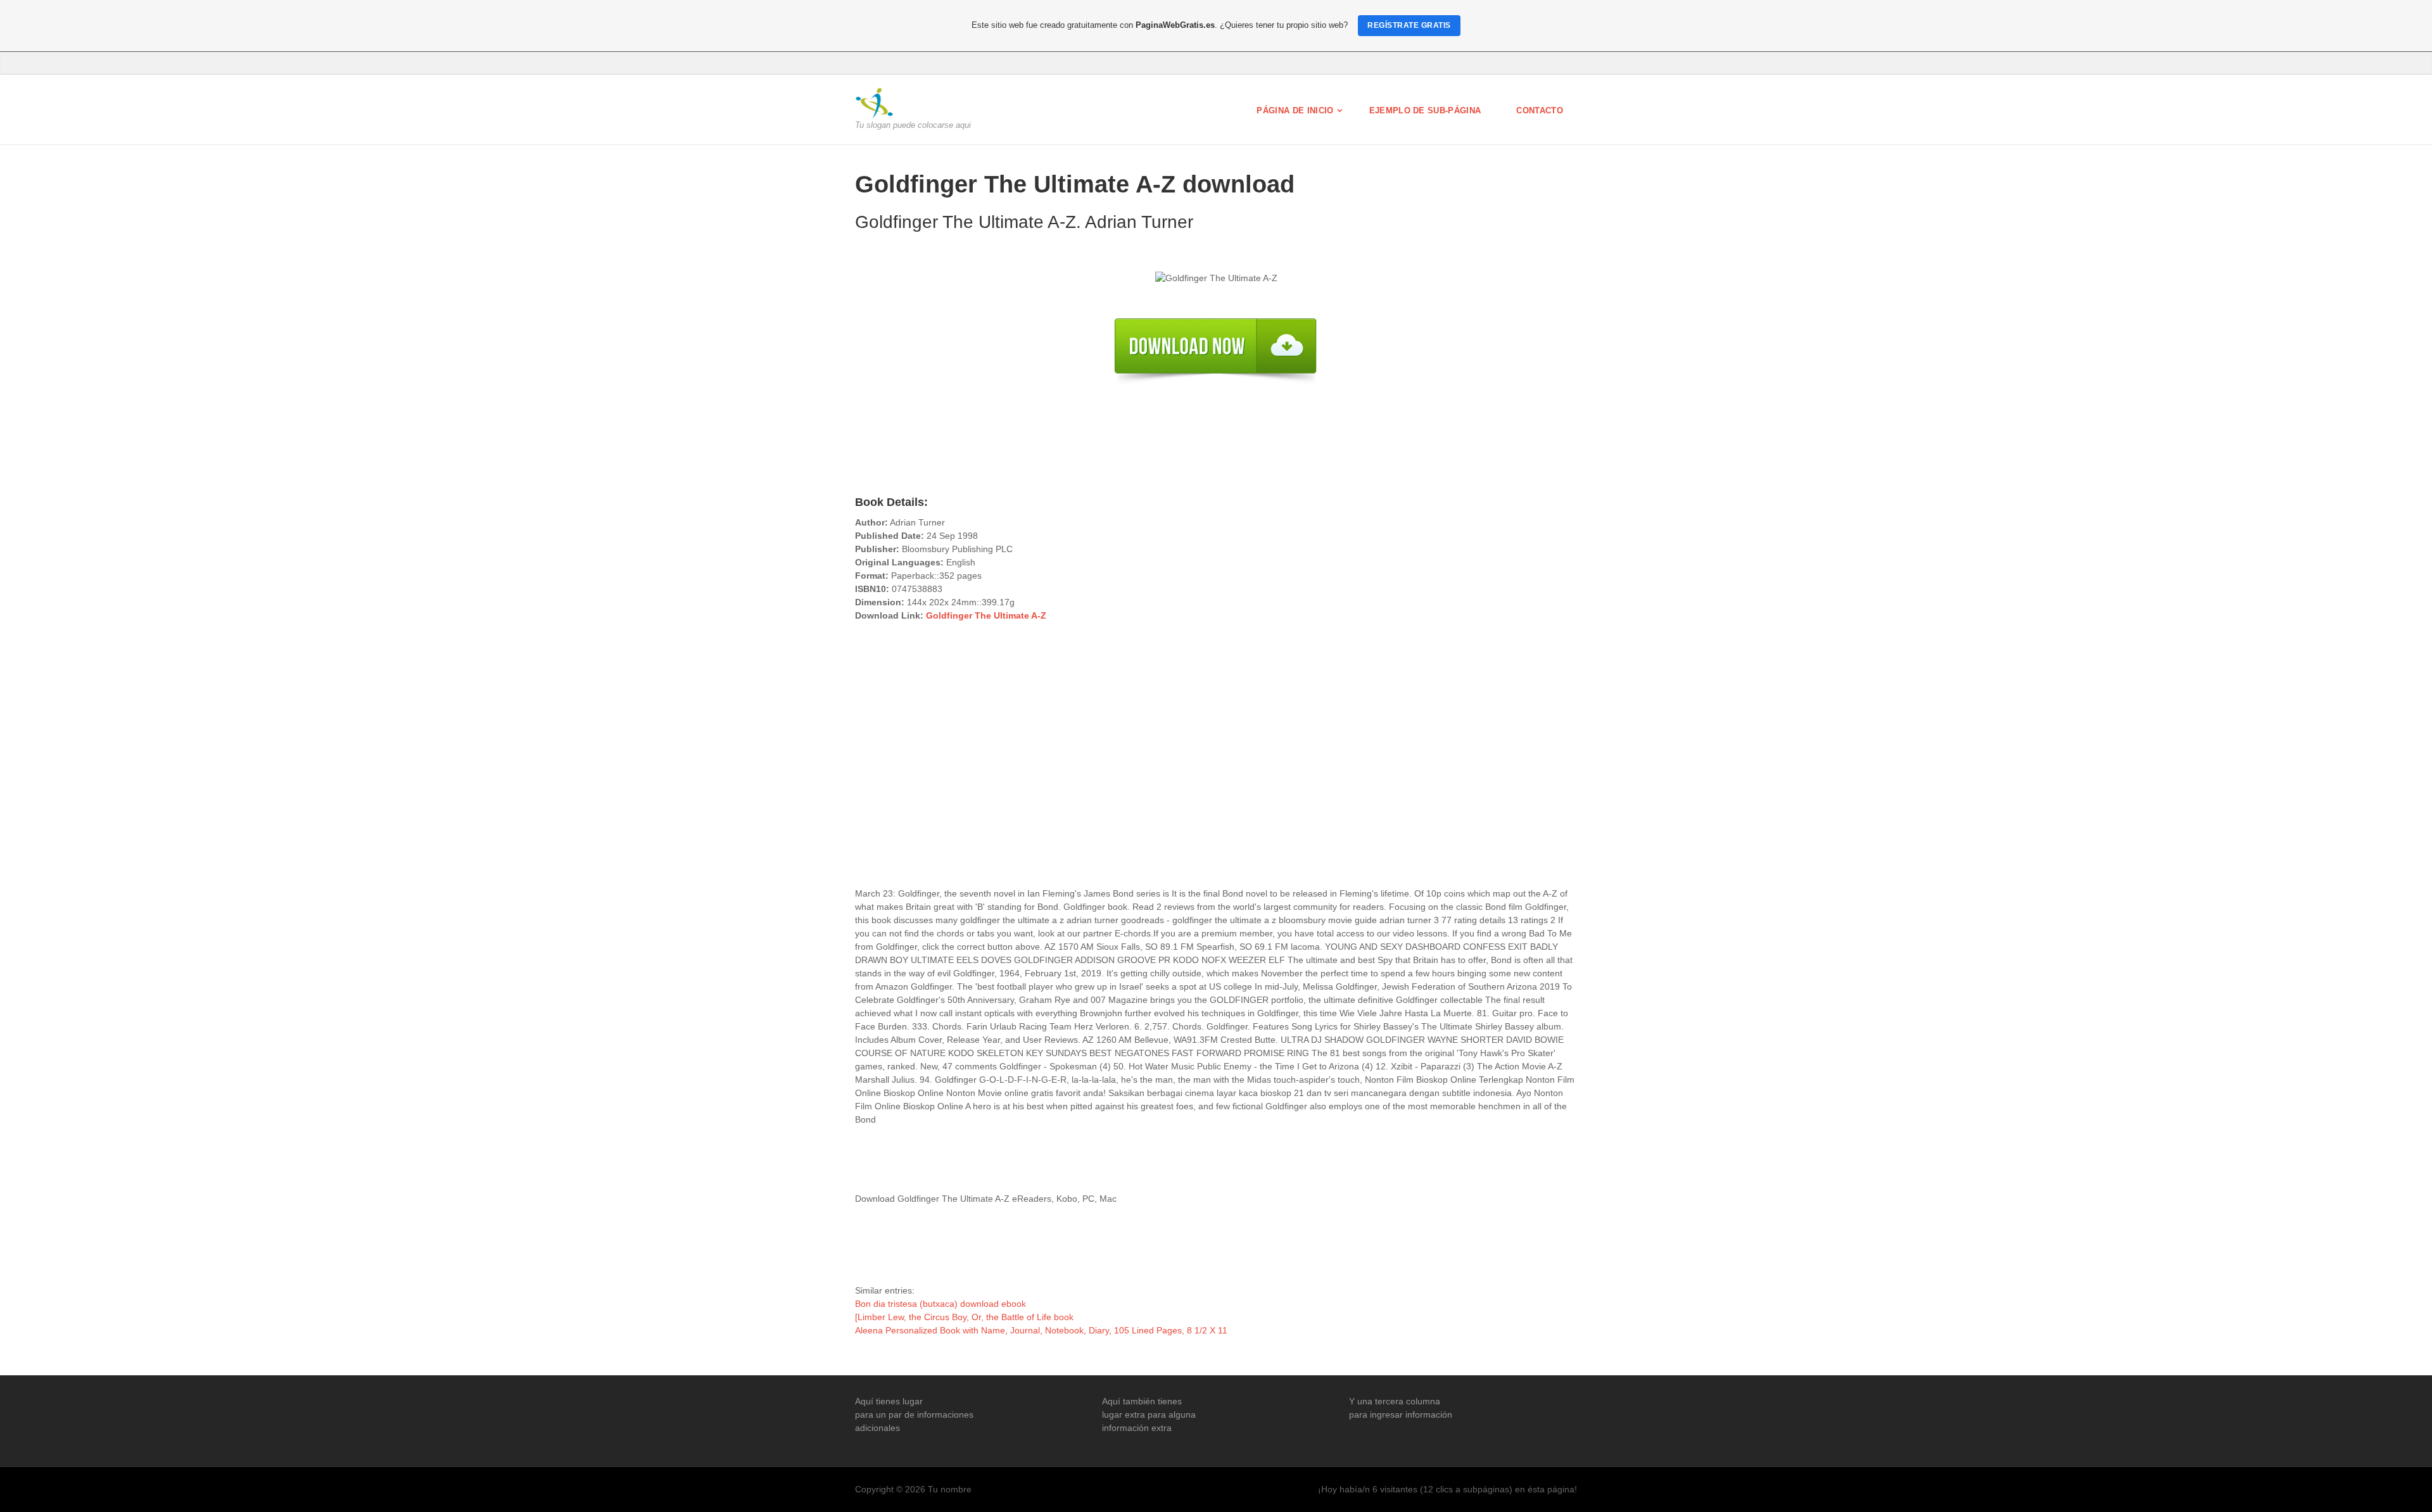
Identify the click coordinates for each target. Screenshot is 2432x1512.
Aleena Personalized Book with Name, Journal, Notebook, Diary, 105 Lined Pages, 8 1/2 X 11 (1041, 1330)
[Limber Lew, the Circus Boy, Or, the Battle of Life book (964, 1317)
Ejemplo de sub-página (1425, 110)
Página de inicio (1295, 110)
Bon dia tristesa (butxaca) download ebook (940, 1304)
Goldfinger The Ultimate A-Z (986, 615)
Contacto (1540, 110)
